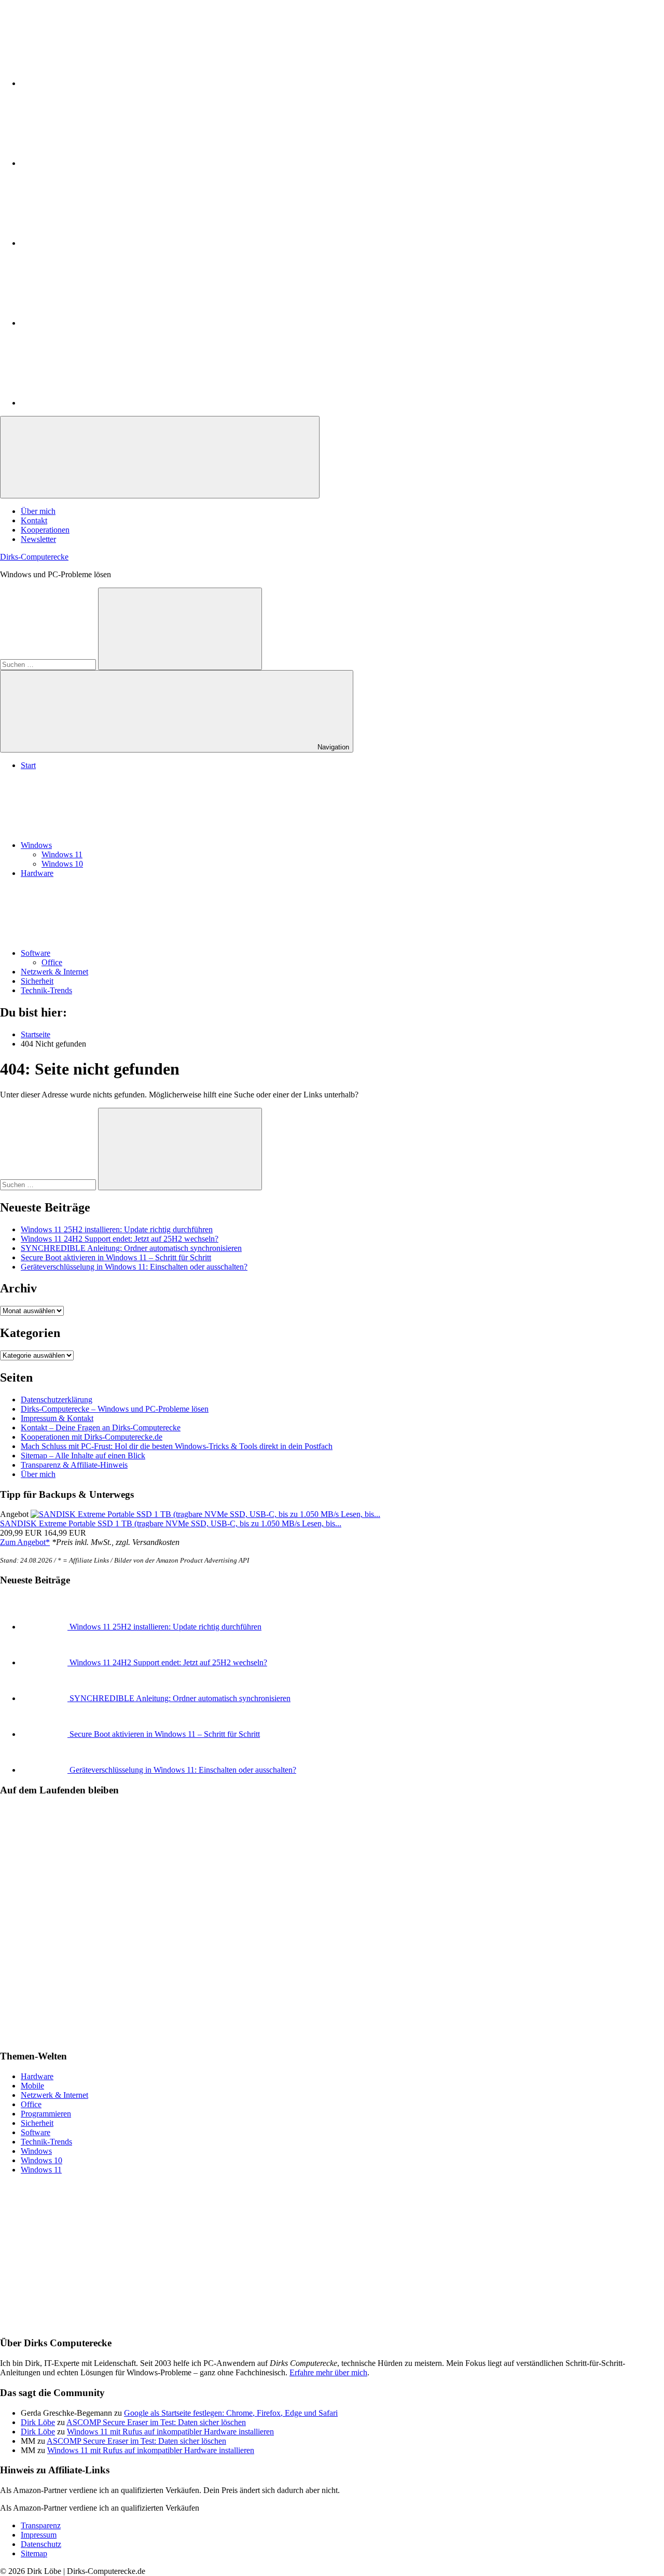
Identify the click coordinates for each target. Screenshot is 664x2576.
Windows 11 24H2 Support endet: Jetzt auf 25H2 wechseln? (120, 1239)
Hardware (37, 873)
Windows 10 (62, 864)
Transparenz (41, 2525)
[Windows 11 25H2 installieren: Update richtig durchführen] (45, 1627)
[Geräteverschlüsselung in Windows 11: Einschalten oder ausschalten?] (45, 1770)
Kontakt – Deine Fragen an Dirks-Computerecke (101, 1428)
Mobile (32, 2086)
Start (28, 765)
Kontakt (34, 520)
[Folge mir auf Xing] (99, 323)
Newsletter (38, 539)
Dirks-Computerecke (34, 557)
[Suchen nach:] (49, 664)
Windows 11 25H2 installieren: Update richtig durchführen (117, 1229)
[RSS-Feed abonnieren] (99, 403)
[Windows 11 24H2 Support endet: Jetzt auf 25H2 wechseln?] (45, 1662)
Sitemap (34, 2553)
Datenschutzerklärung (57, 1400)
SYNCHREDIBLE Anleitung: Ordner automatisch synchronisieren (131, 1248)
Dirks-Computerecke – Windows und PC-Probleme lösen (115, 1409)
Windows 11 (62, 854)
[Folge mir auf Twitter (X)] (99, 163)
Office (52, 962)
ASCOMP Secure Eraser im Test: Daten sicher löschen (156, 2422)
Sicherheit (37, 981)
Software (36, 953)
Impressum (39, 2535)
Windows (36, 845)
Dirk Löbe (38, 2422)
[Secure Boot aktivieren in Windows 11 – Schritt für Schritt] (45, 1734)
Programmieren (46, 2114)
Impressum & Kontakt (57, 1418)
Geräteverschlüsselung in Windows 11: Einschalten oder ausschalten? (134, 1267)
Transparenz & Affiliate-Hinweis (74, 1465)
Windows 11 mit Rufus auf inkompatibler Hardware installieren (170, 2432)
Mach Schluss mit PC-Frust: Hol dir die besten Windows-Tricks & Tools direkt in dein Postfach (177, 1446)
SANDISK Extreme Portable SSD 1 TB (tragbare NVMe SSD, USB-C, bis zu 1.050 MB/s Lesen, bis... (171, 1523)
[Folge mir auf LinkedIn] (99, 83)
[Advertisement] (311, 2255)
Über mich (38, 511)
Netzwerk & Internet (54, 972)
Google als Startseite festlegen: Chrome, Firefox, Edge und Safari (231, 2413)
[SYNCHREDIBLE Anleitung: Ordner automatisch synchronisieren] (45, 1698)
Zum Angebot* (25, 1542)
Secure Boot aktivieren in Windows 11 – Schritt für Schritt (116, 1257)
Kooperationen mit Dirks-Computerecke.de (92, 1437)
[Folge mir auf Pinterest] (99, 243)
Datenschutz (41, 2544)
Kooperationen (45, 530)
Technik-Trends (46, 990)
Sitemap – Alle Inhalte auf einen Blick (83, 1456)
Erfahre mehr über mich (328, 2372)
